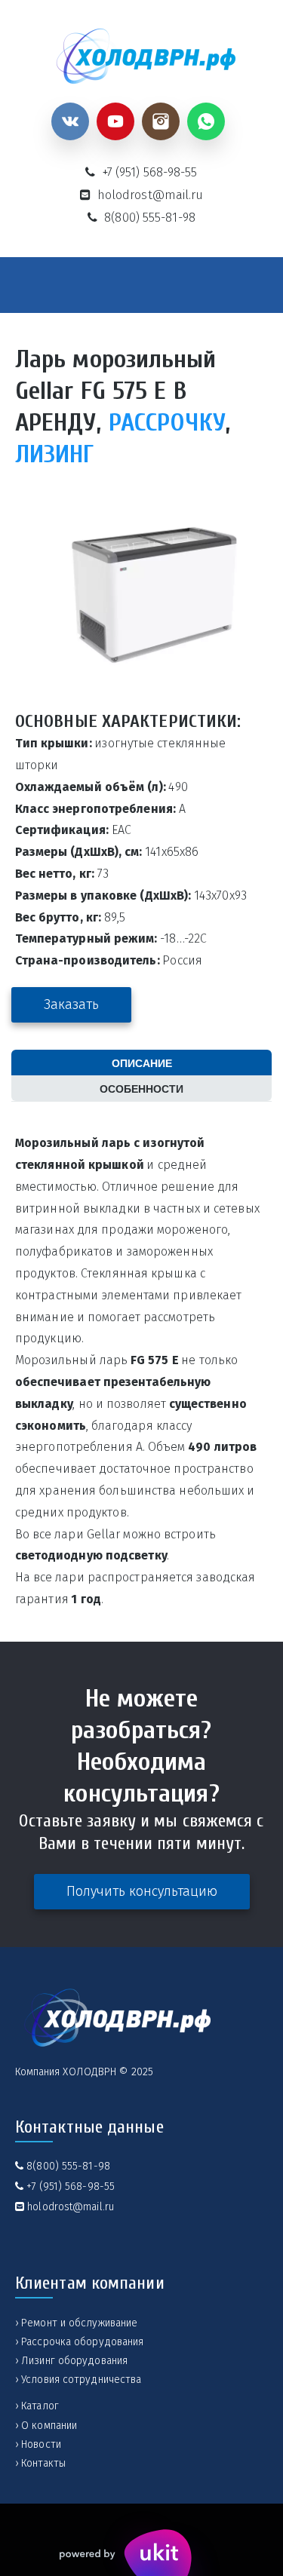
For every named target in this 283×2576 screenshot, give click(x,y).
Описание (142, 1063)
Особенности (141, 1088)
